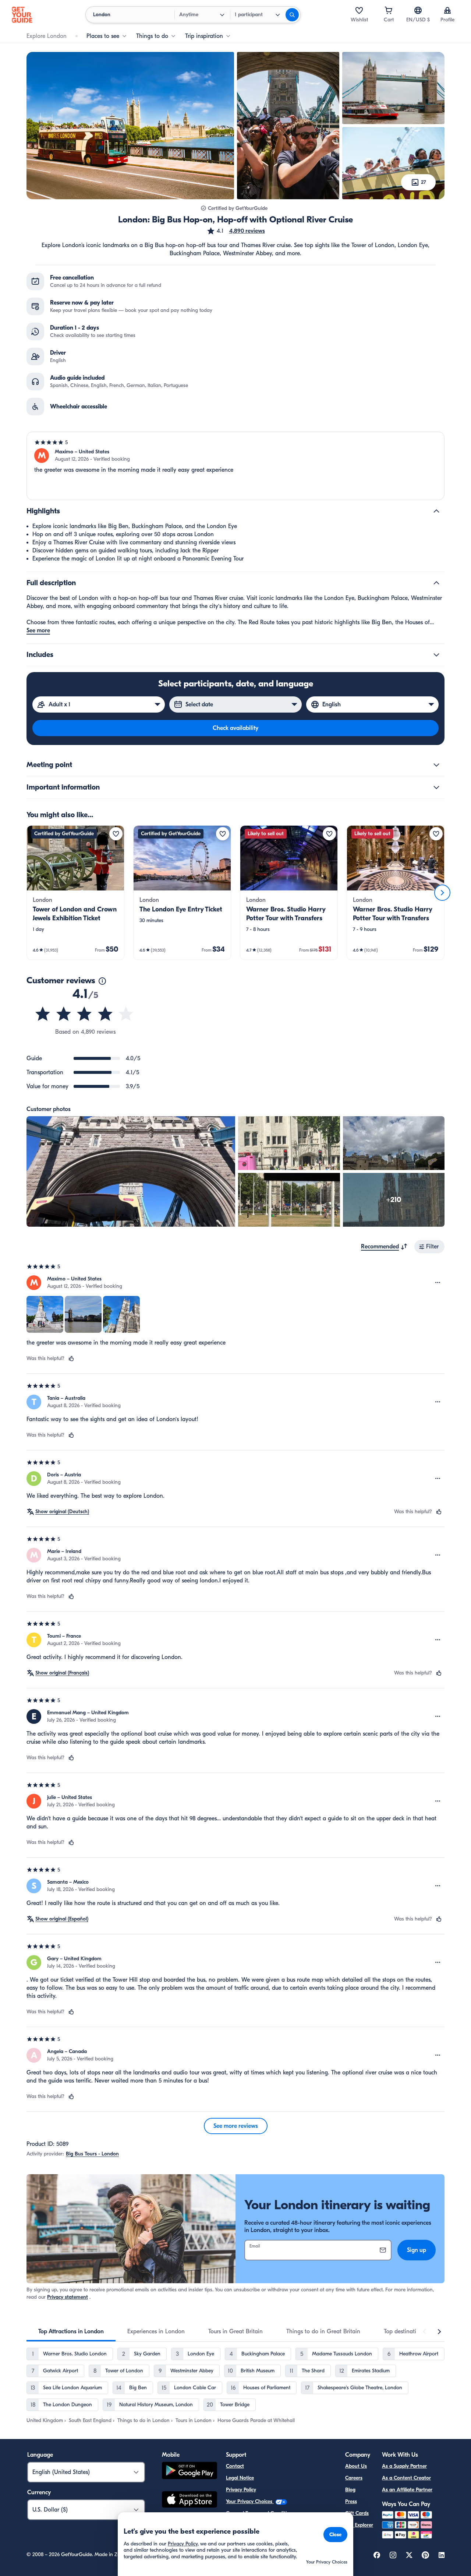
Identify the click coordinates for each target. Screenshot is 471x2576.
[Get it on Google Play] (190, 2472)
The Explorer (359, 2525)
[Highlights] (436, 511)
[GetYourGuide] (22, 15)
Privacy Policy (241, 2490)
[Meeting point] (436, 765)
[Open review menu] (438, 1283)
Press (351, 2501)
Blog (350, 2490)
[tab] (71, 2331)
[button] (236, 231)
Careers (354, 2478)
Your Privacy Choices (250, 2501)
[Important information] (436, 787)
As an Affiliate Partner (407, 2490)
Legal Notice (240, 2478)
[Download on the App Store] (190, 2501)
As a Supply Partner (404, 2466)
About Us (356, 2466)
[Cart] (389, 10)
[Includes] (436, 655)
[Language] (418, 10)
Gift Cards (357, 2513)
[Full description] (436, 583)
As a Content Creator (406, 2478)
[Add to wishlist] (116, 834)
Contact (235, 2466)
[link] (75, 893)
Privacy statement (68, 2297)
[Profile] (447, 10)
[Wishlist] (359, 10)
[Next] (442, 893)
